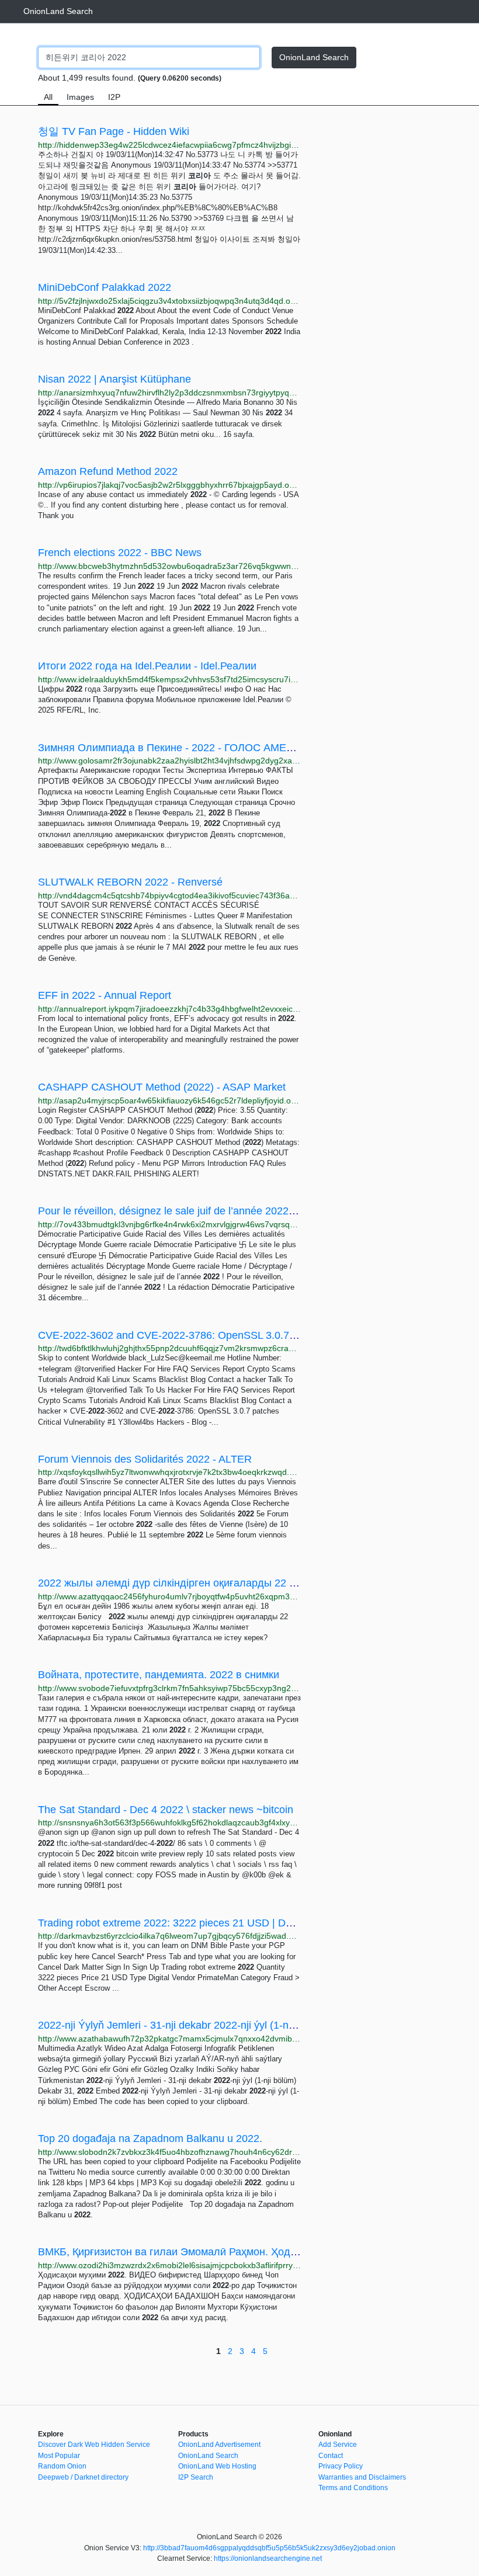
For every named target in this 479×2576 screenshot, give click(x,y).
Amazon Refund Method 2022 (108, 471)
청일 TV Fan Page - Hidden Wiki (114, 131)
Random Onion (62, 2466)
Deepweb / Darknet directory (83, 2477)
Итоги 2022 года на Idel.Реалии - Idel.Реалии (147, 666)
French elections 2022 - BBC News (120, 553)
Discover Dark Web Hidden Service (94, 2445)
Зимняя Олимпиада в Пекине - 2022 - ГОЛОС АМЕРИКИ (176, 748)
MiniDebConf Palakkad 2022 (105, 287)
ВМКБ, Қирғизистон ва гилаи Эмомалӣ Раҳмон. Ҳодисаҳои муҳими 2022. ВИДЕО (235, 2252)
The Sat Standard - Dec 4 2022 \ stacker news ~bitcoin (166, 1810)
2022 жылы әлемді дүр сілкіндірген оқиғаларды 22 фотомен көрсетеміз (213, 1583)
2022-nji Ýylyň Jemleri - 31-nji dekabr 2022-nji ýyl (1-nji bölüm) (183, 2025)
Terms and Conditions (353, 2488)
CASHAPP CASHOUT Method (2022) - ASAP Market (162, 1087)
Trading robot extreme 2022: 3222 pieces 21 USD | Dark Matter (185, 1923)
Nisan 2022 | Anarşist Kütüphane (114, 379)
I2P (114, 97)
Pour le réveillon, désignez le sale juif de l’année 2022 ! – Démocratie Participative (229, 1211)
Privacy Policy (341, 2466)
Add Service (338, 2445)
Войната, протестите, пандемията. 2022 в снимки (159, 1675)
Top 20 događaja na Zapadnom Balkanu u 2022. (150, 2138)
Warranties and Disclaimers (362, 2477)
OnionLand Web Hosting (217, 2466)
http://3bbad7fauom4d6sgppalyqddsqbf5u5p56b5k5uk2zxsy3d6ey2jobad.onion (269, 2548)
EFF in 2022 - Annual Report (105, 995)
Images (80, 97)
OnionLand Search (58, 11)
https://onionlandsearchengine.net (268, 2558)
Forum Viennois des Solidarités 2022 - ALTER (145, 1459)
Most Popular (59, 2456)
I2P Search (196, 2477)
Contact (331, 2456)
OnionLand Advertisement (219, 2445)
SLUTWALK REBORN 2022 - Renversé (130, 882)
